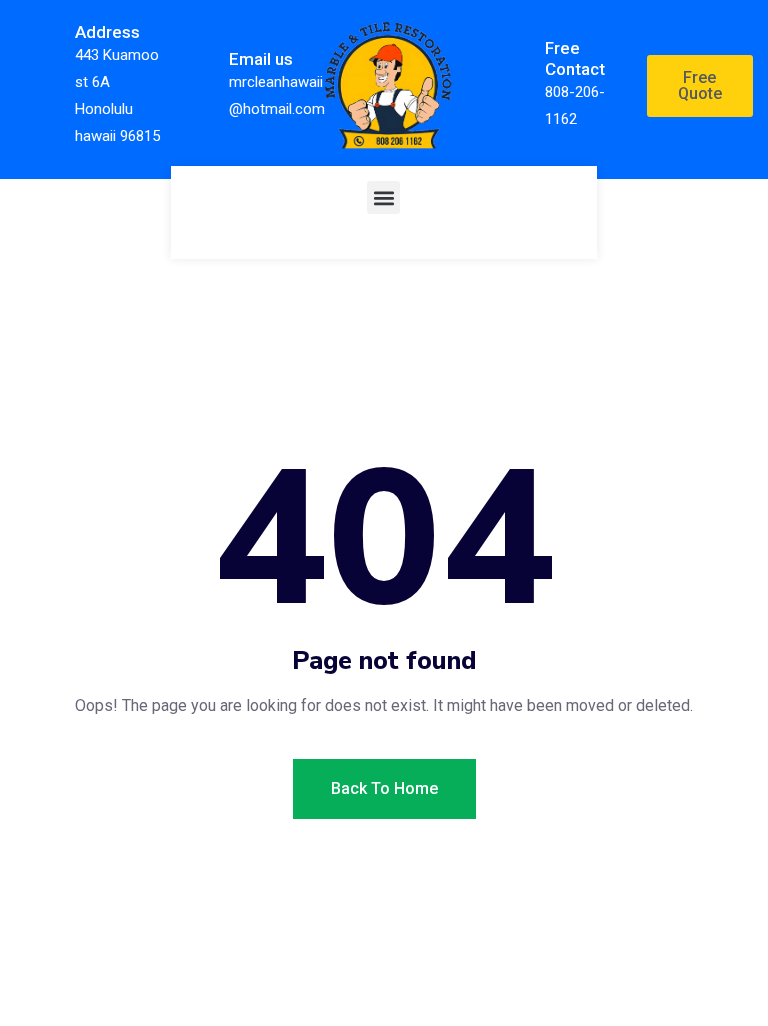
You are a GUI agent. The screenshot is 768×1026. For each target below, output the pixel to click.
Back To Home (384, 788)
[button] (383, 197)
